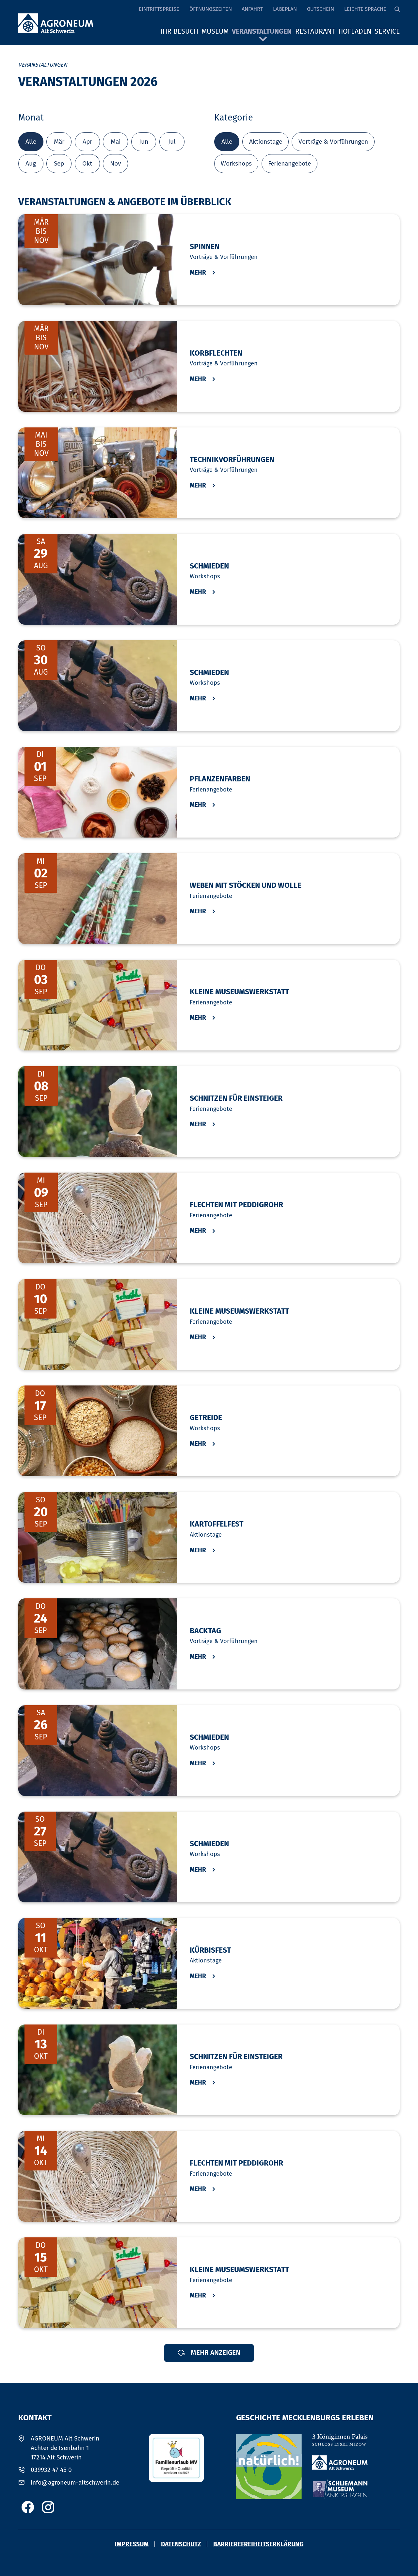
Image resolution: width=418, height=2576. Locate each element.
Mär (59, 142)
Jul (172, 142)
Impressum (132, 2544)
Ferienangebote (289, 163)
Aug (31, 163)
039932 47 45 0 (51, 2470)
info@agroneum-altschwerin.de (75, 2482)
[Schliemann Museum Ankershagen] (340, 2489)
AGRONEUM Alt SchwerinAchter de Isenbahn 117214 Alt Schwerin (65, 2448)
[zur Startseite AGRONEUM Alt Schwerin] (56, 24)
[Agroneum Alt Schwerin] (340, 2463)
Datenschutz (181, 2544)
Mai (116, 142)
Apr (87, 142)
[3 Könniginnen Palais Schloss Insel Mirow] (340, 2440)
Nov (115, 163)
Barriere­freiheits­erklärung (258, 2544)
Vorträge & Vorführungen (333, 142)
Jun (144, 142)
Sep (59, 163)
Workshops (236, 163)
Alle (31, 142)
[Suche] (397, 9)
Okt (87, 163)
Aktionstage (266, 142)
